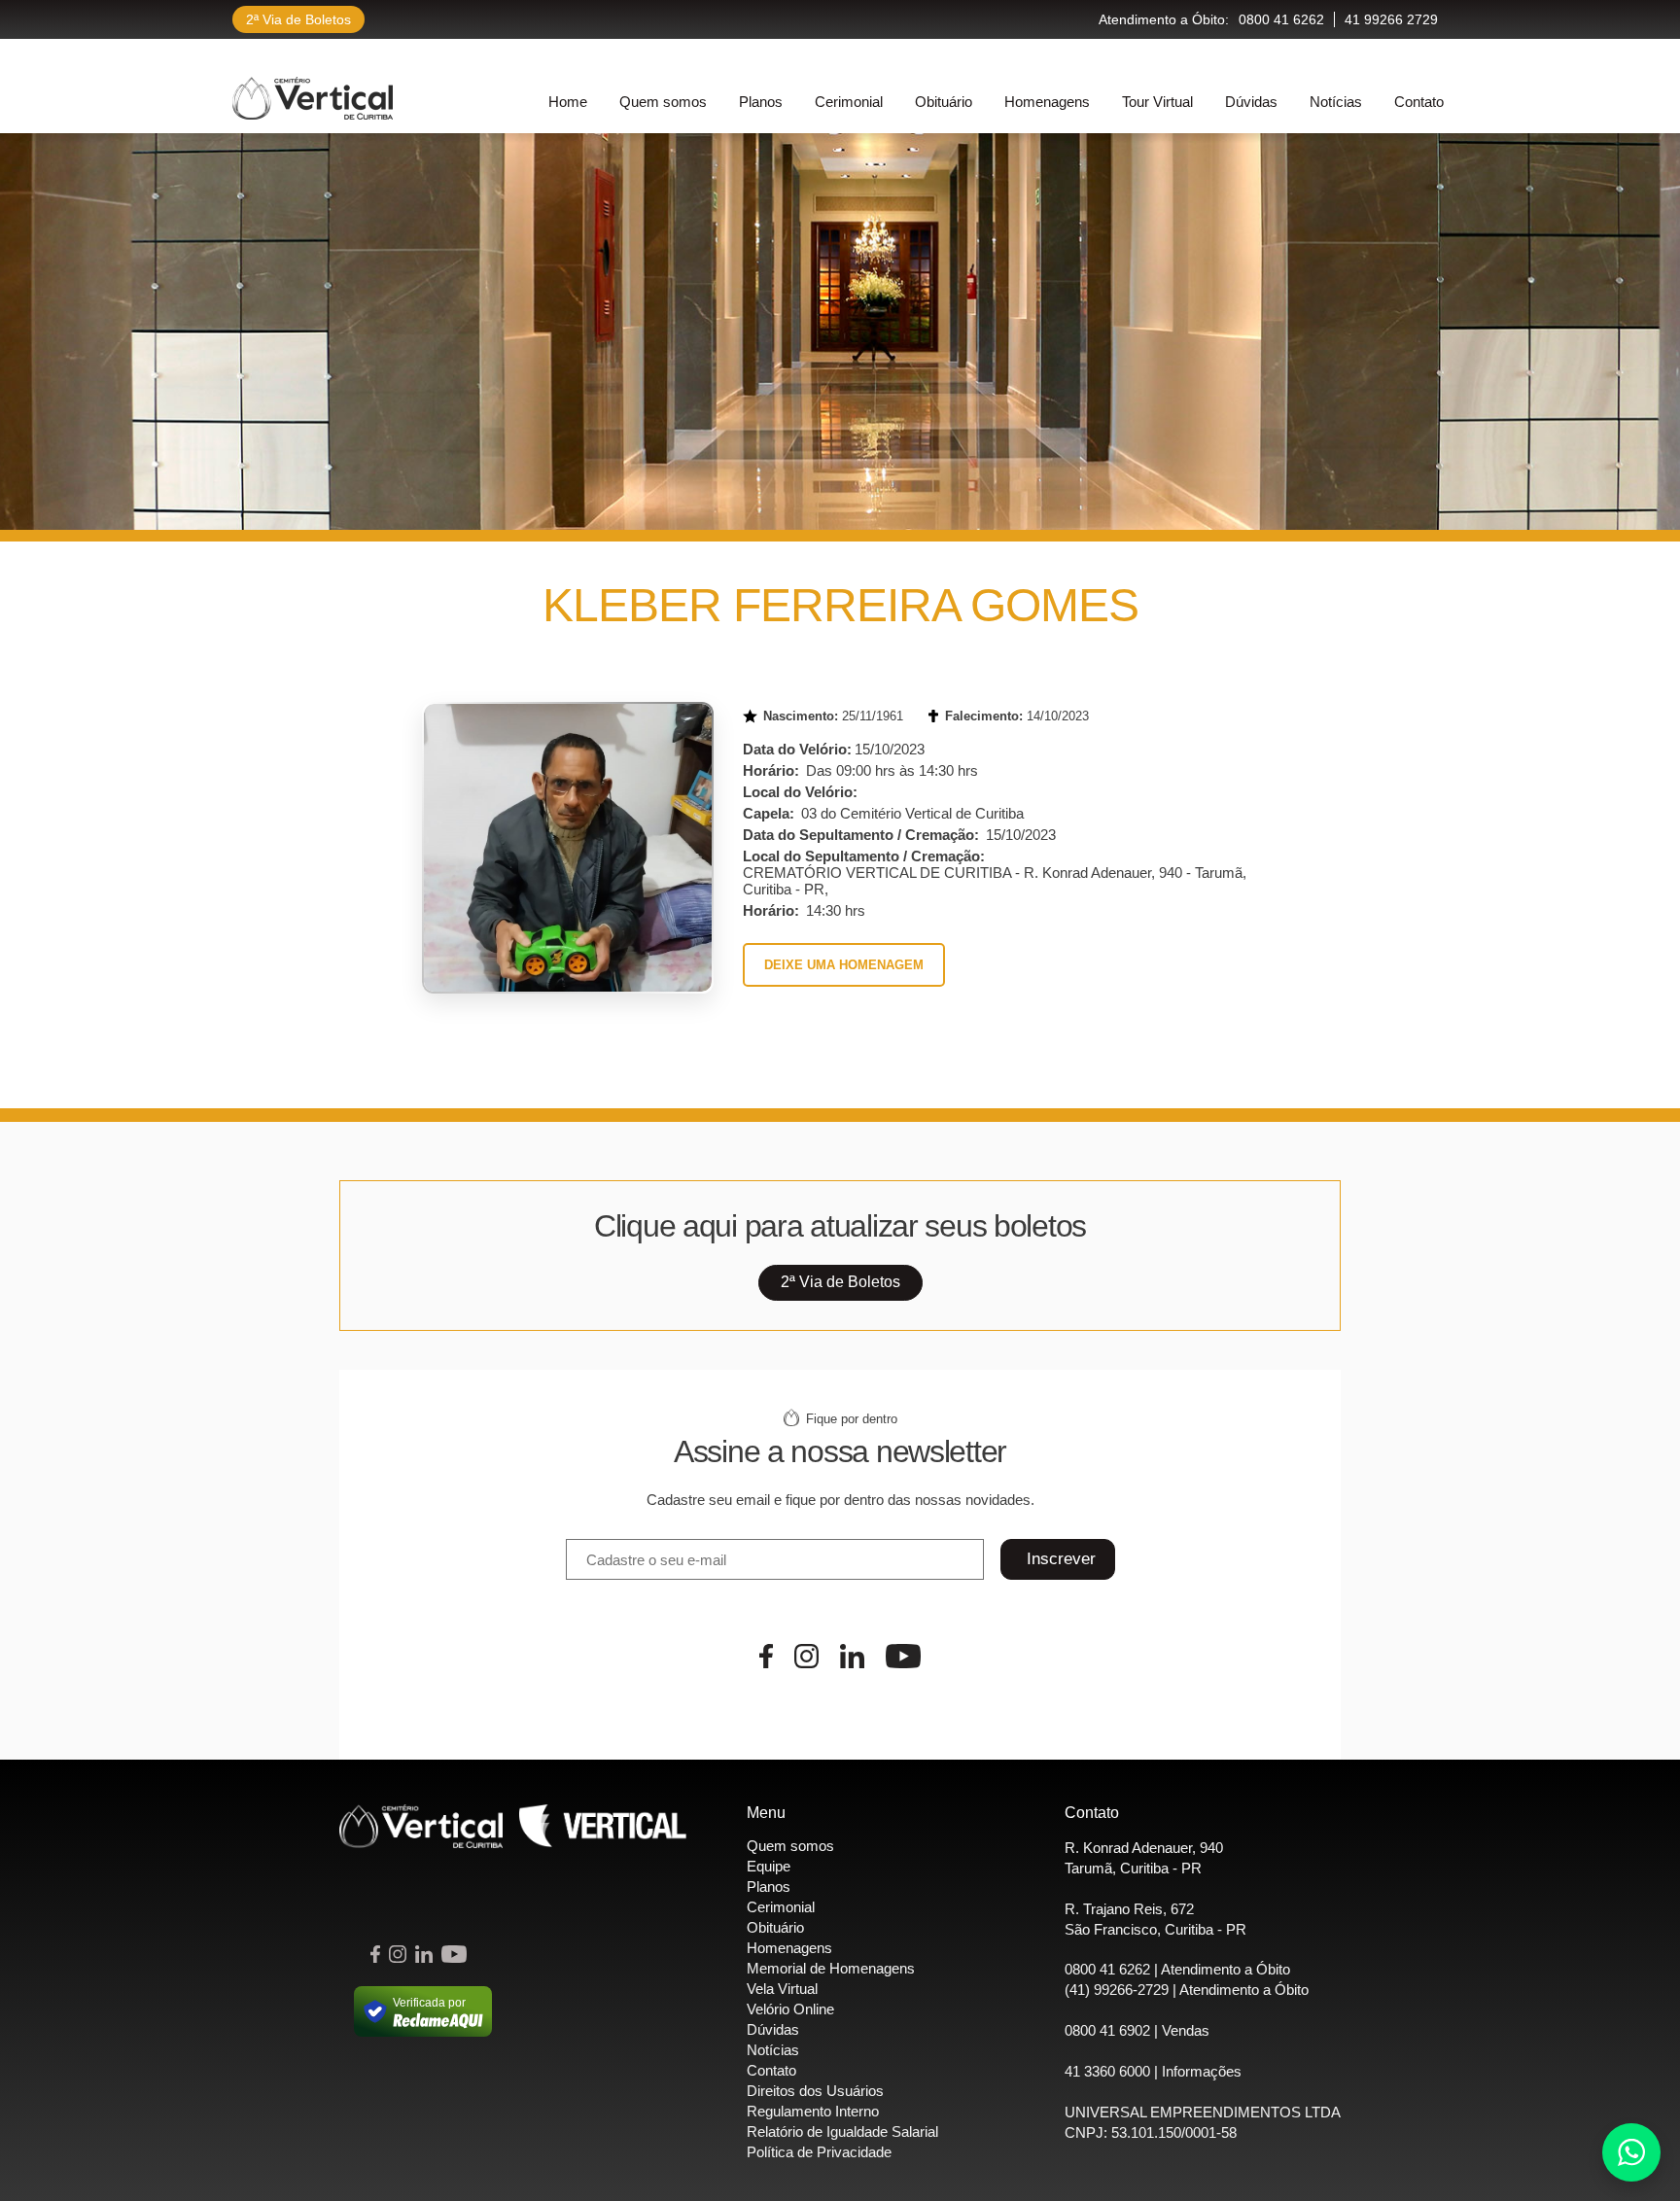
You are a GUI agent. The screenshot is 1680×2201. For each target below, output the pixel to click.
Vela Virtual (782, 1989)
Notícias (1336, 102)
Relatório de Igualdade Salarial (842, 2131)
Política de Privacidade (819, 2152)
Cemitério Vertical (313, 98)
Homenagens (1047, 102)
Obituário (944, 102)
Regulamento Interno (813, 2111)
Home (568, 102)
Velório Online (790, 2009)
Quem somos (663, 102)
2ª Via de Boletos (298, 19)
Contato (1419, 102)
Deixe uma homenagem (844, 965)
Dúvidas (1251, 102)
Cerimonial (849, 102)
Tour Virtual (1157, 102)
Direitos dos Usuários (815, 2091)
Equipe (769, 1866)
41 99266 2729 (1391, 19)
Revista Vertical (603, 1826)
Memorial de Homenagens (831, 1968)
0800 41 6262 (1281, 19)
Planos (761, 102)
